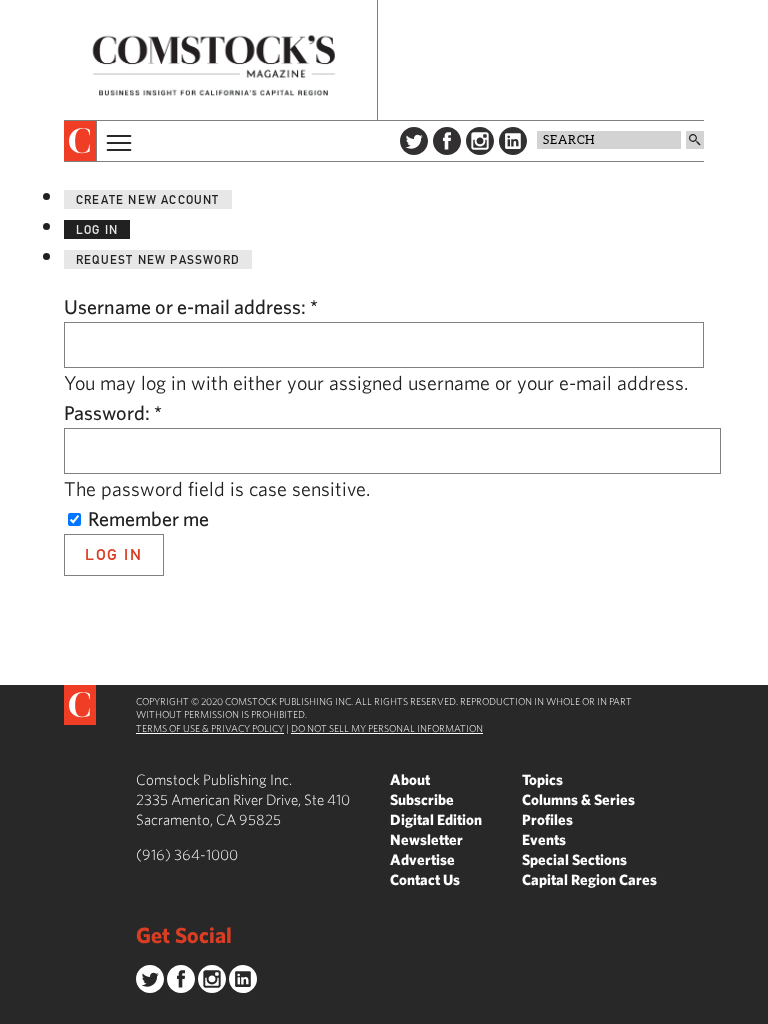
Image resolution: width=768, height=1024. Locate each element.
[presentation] (80, 141)
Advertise (422, 859)
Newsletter (426, 839)
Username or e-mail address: (191, 306)
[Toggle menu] (117, 141)
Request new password (158, 259)
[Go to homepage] (214, 65)
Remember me (146, 518)
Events (544, 839)
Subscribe (422, 799)
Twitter (414, 141)
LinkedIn (513, 141)
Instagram (480, 141)
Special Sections (574, 859)
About (410, 779)
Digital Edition (436, 819)
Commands (15, 1009)
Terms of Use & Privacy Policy (210, 728)
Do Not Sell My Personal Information (387, 728)
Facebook (447, 141)
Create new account (148, 199)
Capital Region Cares (589, 879)
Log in (97, 229)
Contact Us (425, 879)
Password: (113, 412)
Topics (542, 779)
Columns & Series (578, 799)
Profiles (547, 819)
